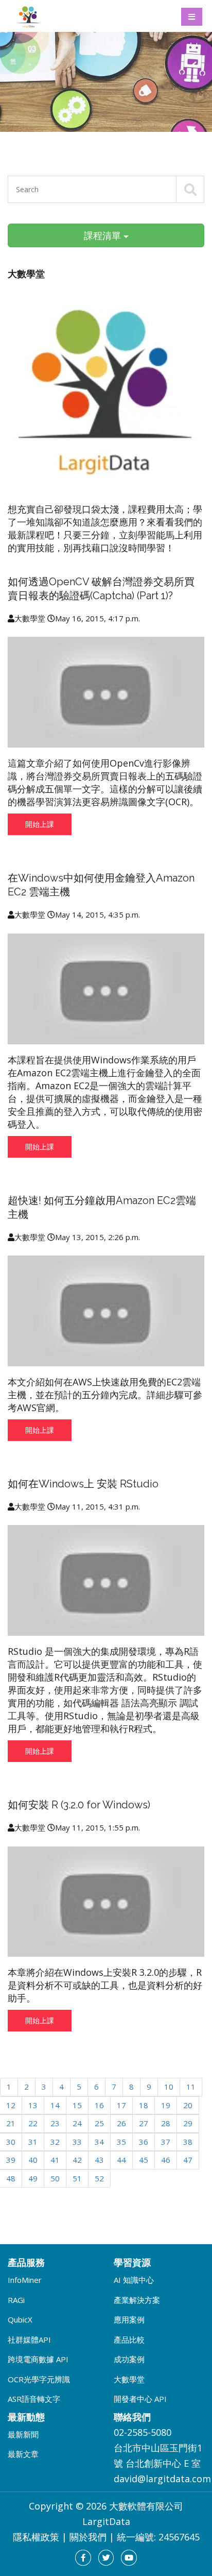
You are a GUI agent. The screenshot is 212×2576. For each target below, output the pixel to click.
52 (99, 2178)
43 (99, 2160)
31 (33, 2142)
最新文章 (23, 2454)
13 (33, 2105)
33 (77, 2142)
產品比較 (129, 2340)
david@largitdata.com (162, 2479)
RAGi (16, 2300)
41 (55, 2160)
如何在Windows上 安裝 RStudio (83, 1484)
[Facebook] (83, 2558)
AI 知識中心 (134, 2280)
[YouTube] (129, 2558)
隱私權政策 (36, 2537)
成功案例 (129, 2359)
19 (166, 2105)
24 (77, 2123)
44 (121, 2160)
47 (188, 2160)
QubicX (20, 2319)
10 (169, 2087)
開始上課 (40, 824)
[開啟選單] (192, 17)
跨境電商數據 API (38, 2359)
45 (144, 2160)
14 (55, 2105)
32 (55, 2142)
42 (77, 2160)
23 (55, 2123)
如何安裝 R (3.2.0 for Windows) (79, 1805)
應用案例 (129, 2319)
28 (166, 2123)
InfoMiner (25, 2280)
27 (144, 2123)
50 (55, 2178)
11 (191, 2087)
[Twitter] (106, 2558)
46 (166, 2160)
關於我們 (88, 2537)
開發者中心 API (140, 2399)
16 (99, 2105)
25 (99, 2123)
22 (33, 2123)
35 (121, 2142)
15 (77, 2105)
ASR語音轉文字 (34, 2399)
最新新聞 (23, 2434)
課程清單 (104, 235)
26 (121, 2123)
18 (144, 2105)
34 (99, 2142)
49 (33, 2178)
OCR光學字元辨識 (39, 2379)
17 (121, 2105)
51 (77, 2178)
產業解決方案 (137, 2300)
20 (188, 2105)
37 (166, 2142)
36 (144, 2142)
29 (188, 2123)
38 (188, 2142)
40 (33, 2160)
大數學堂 (129, 2379)
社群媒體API (29, 2340)
